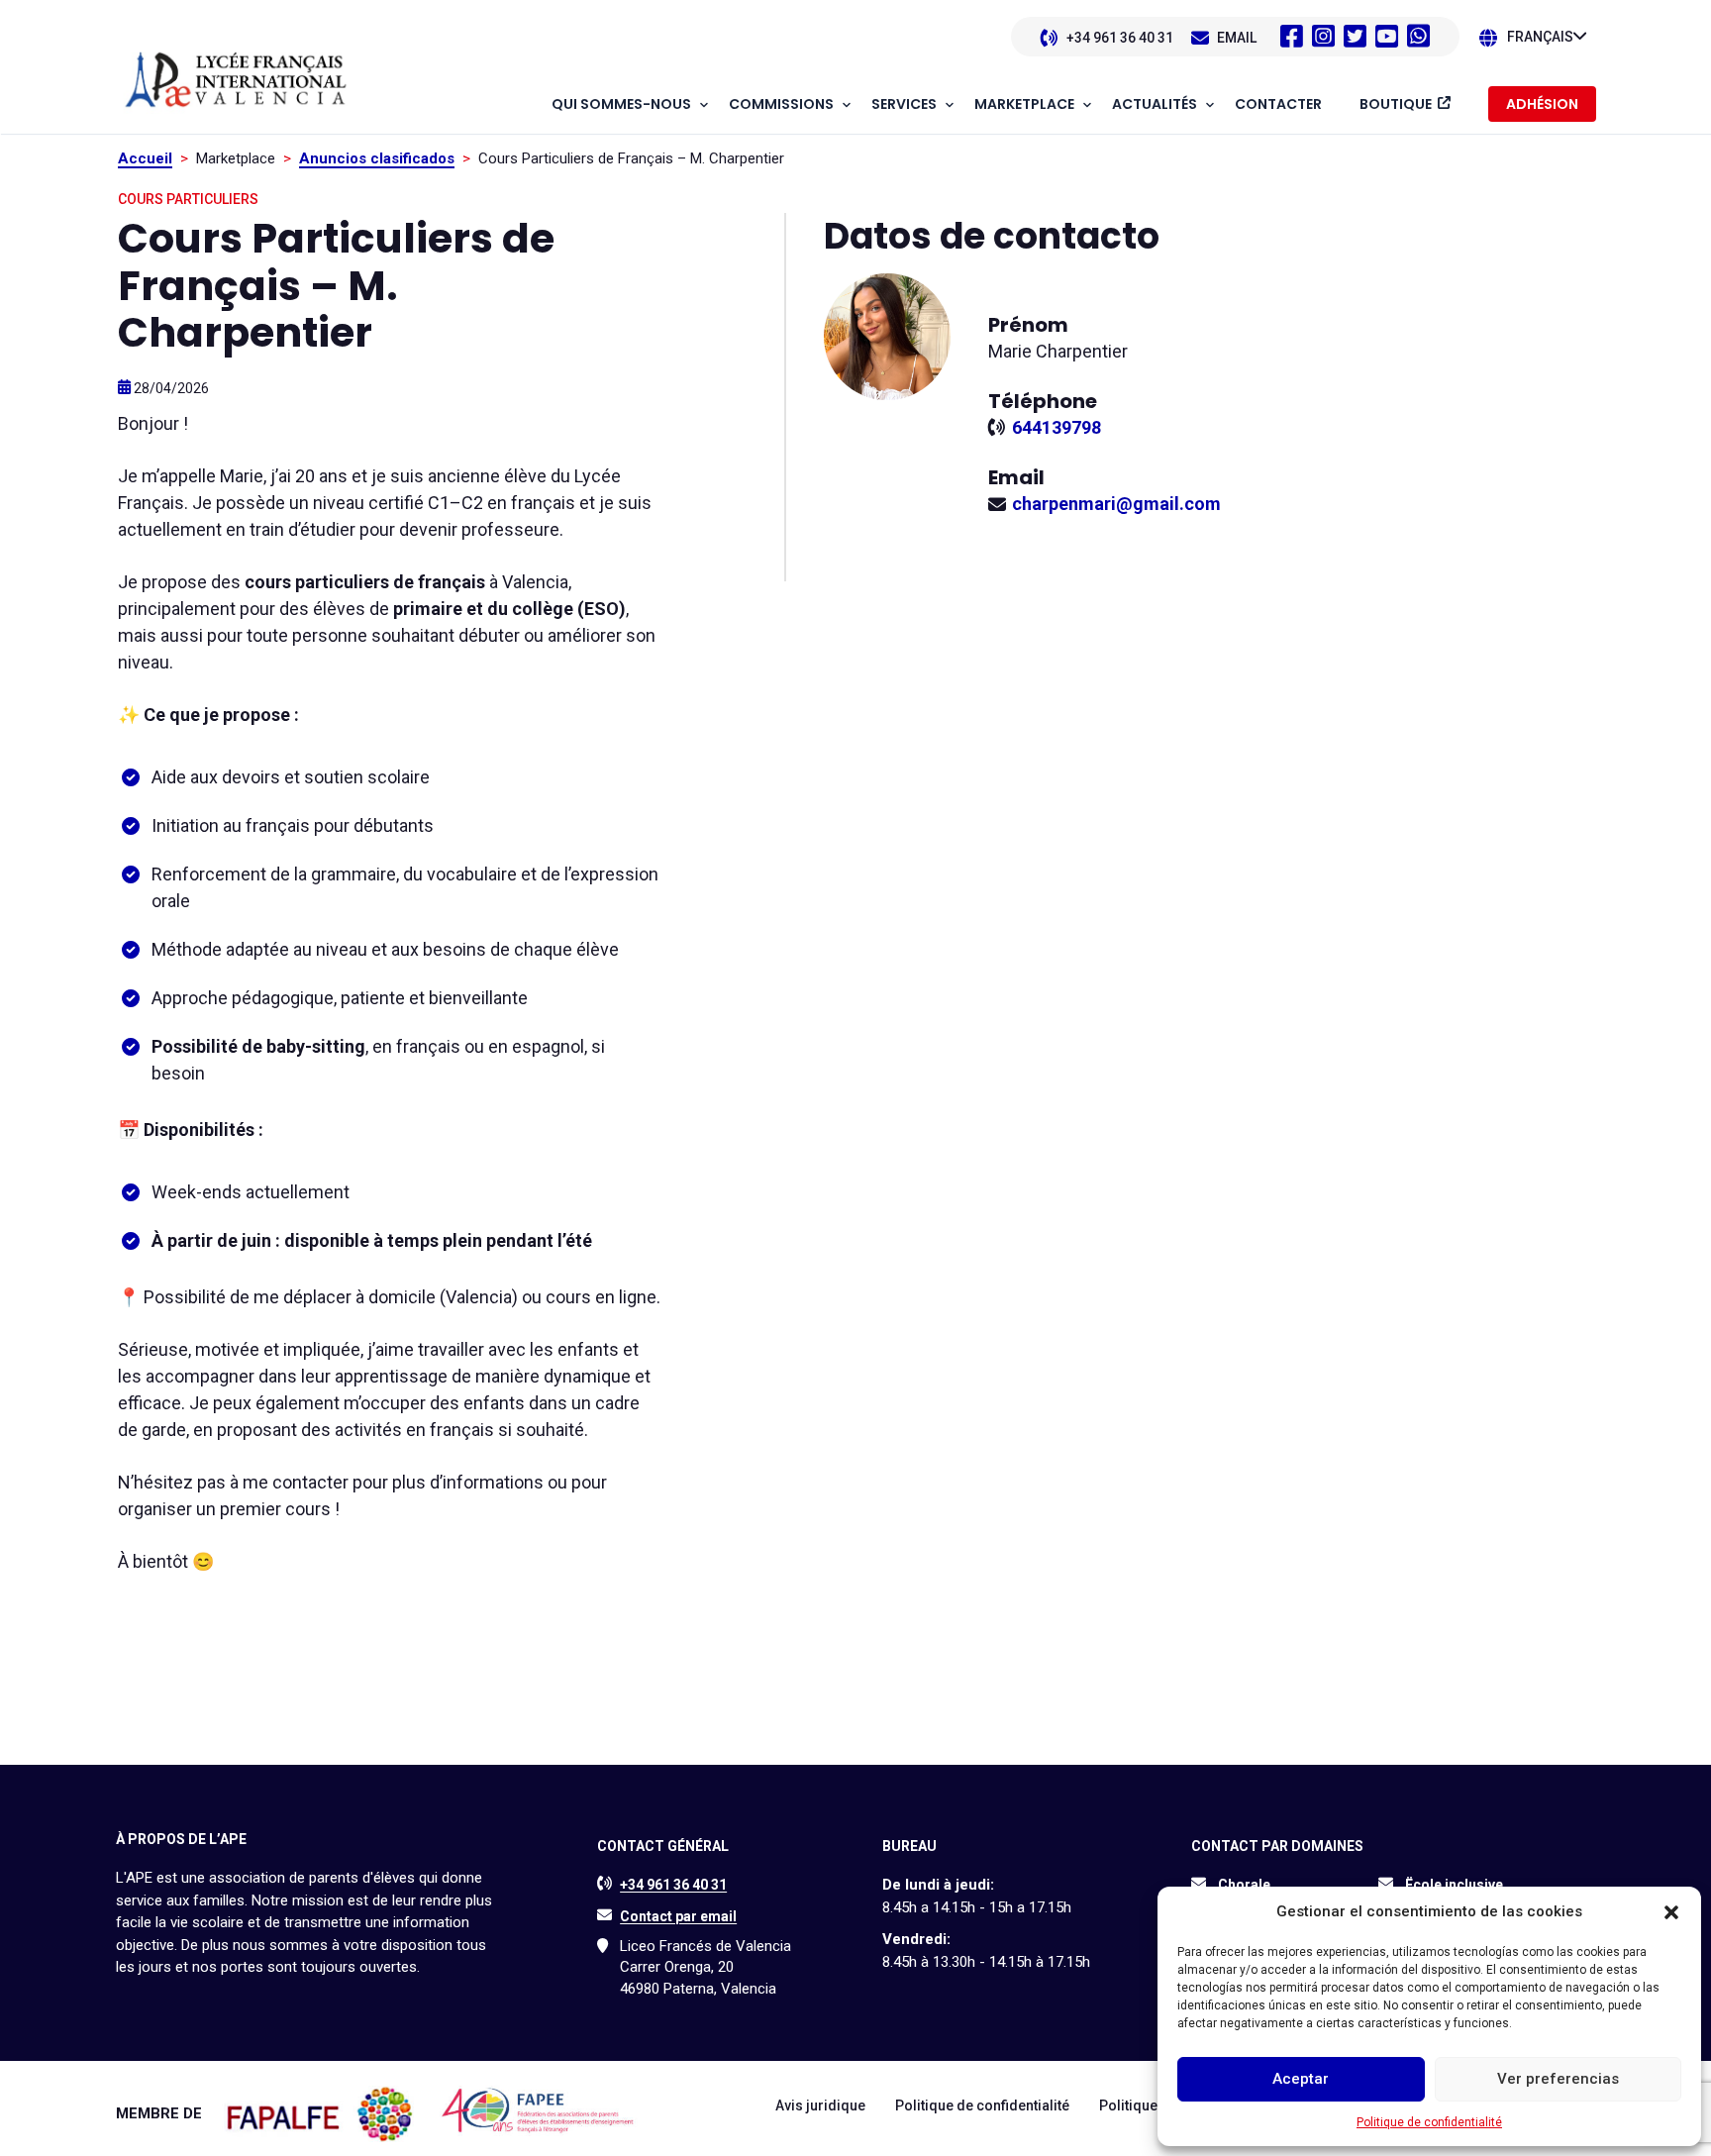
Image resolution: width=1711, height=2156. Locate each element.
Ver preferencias (1558, 2079)
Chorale (1244, 1885)
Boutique (1396, 104)
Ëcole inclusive (1454, 1885)
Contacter (1278, 105)
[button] (1671, 1912)
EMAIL (1237, 38)
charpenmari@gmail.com (1116, 504)
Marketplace (1024, 105)
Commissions (781, 105)
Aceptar (1301, 2079)
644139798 (1057, 427)
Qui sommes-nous (621, 105)
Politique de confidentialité (1429, 2122)
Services (904, 105)
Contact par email (678, 1916)
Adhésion (1542, 104)
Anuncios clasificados (377, 158)
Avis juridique (820, 2105)
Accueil (145, 158)
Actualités (1155, 105)
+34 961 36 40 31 (1120, 38)
